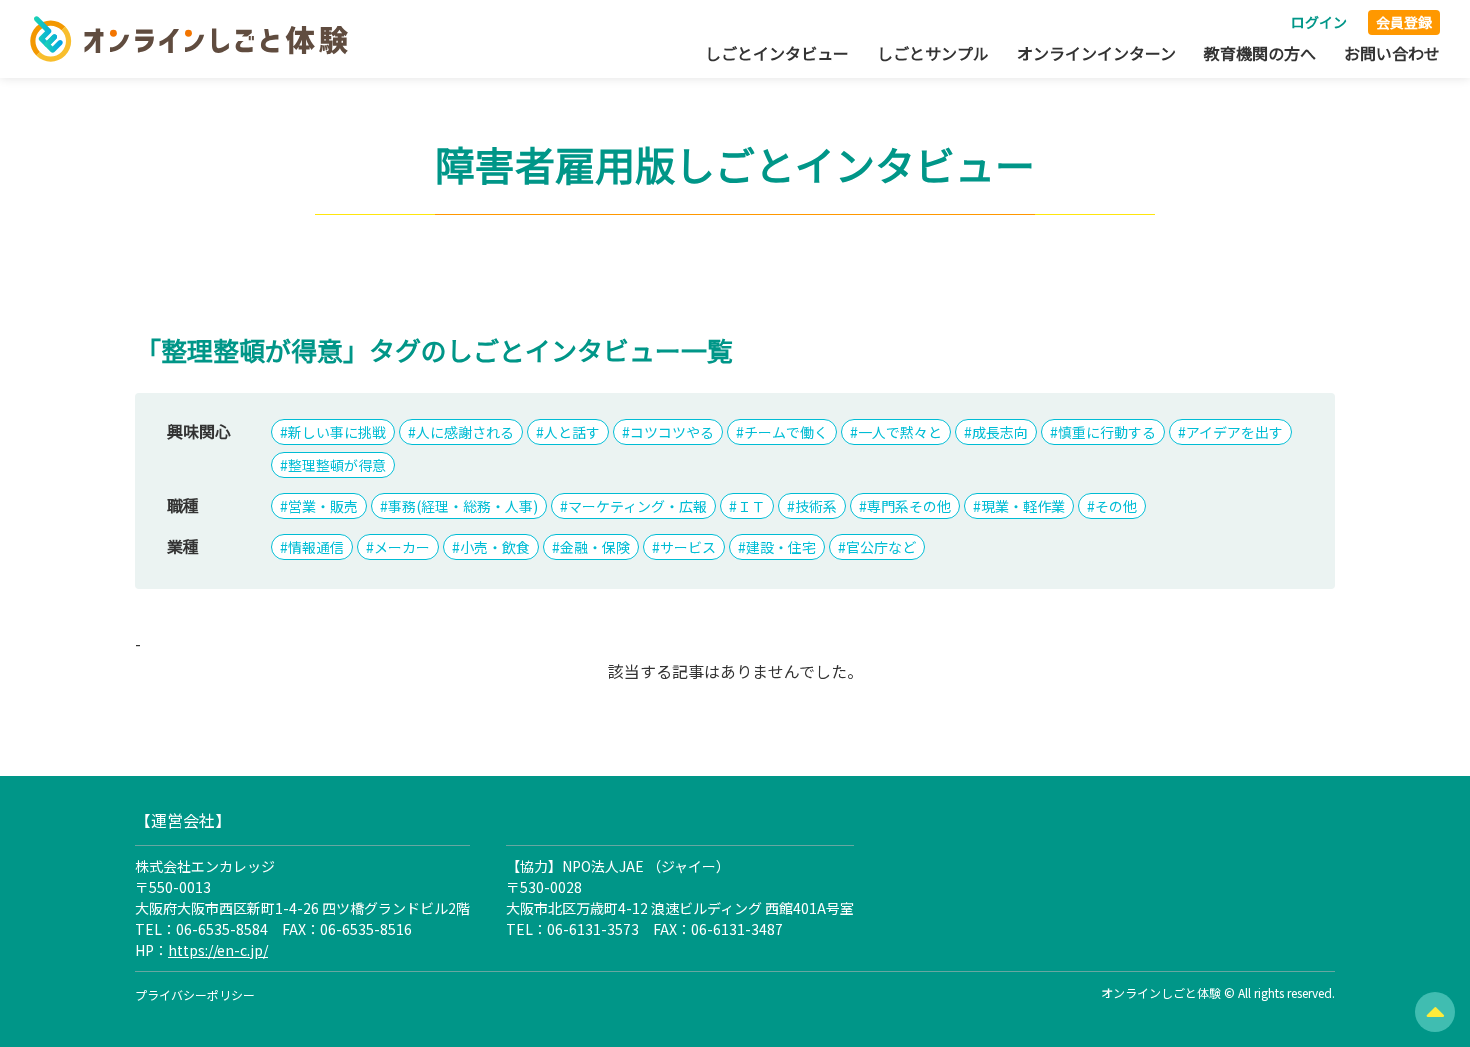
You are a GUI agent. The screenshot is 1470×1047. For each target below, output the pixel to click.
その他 (1116, 506)
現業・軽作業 (1023, 506)
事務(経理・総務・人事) (463, 506)
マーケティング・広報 (637, 506)
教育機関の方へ (1260, 53)
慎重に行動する (1107, 432)
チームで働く (786, 432)
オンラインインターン (1096, 53)
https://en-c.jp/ (218, 950)
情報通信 (316, 547)
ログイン (1319, 22)
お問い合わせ (1392, 53)
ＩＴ (751, 506)
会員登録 (1404, 22)
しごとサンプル (933, 53)
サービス (688, 547)
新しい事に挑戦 (337, 432)
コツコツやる (672, 432)
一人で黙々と (900, 432)
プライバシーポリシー (195, 994)
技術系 (816, 506)
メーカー (402, 547)
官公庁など (881, 547)
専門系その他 (909, 506)
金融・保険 (595, 547)
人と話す (572, 432)
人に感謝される (465, 432)
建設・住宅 (781, 547)
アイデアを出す (1234, 432)
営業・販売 (323, 506)
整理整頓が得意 (337, 465)
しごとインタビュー (777, 53)
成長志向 (1000, 432)
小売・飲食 (495, 547)
